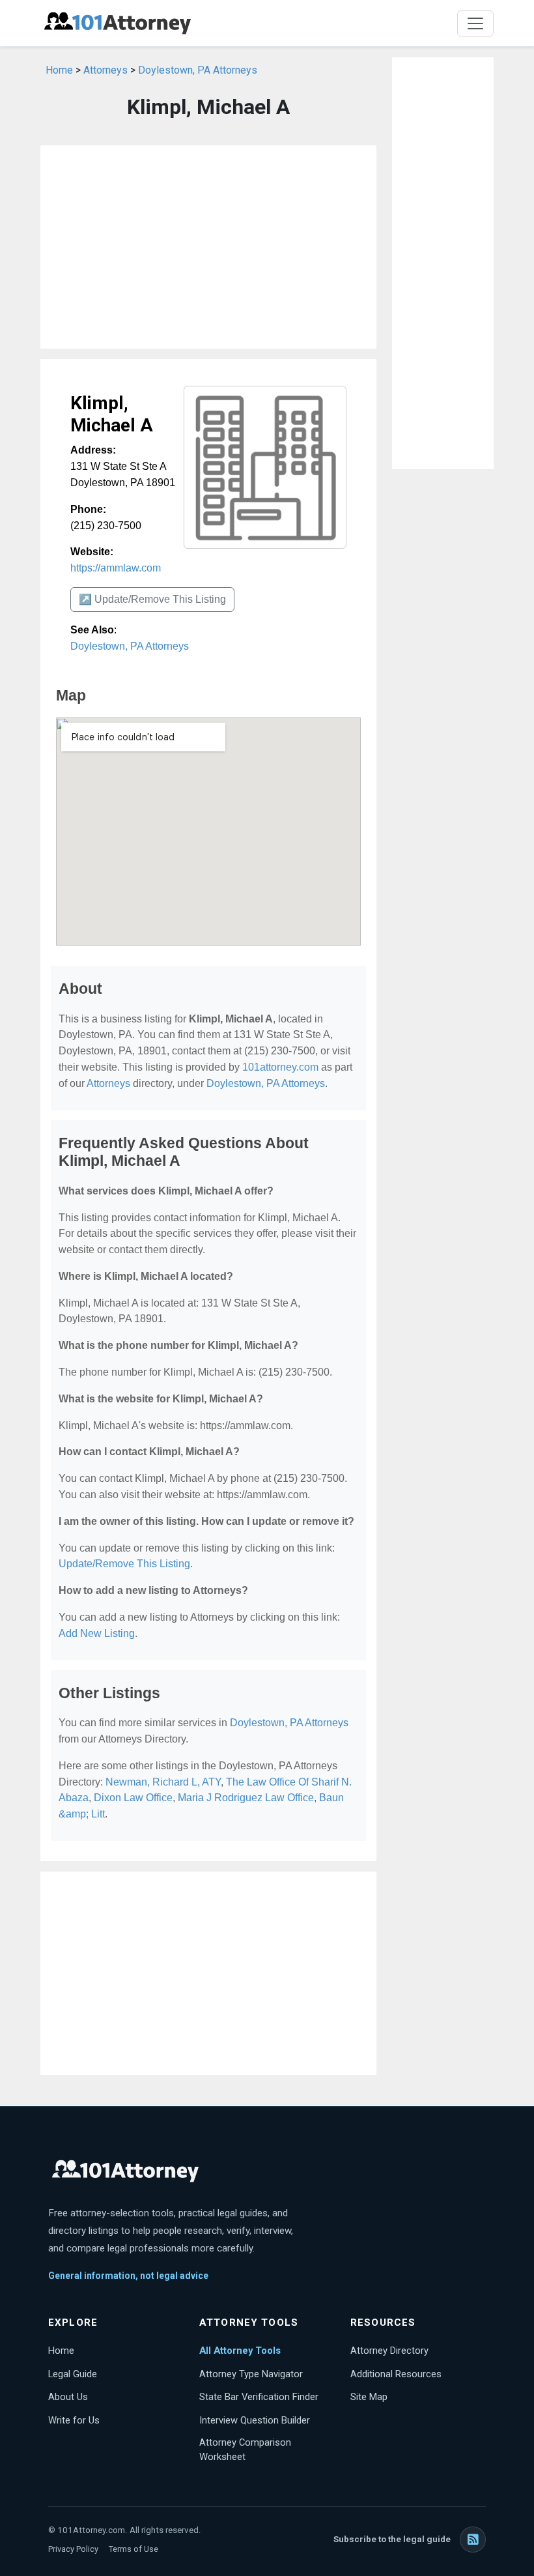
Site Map (369, 2397)
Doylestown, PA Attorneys (198, 70)
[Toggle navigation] (475, 23)
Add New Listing (97, 1633)
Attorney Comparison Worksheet (245, 2450)
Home (59, 70)
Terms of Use (133, 2549)
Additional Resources (396, 2374)
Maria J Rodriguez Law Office (246, 1798)
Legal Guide (73, 2374)
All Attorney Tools (240, 2351)
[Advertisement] (208, 247)
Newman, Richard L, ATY (163, 1782)
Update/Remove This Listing (124, 1564)
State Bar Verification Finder (259, 2397)
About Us (68, 2397)
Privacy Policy (73, 2549)
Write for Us (74, 2420)
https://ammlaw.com (116, 568)
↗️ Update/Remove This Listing (152, 599)
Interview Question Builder (255, 2420)
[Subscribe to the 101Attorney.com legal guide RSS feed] (473, 2540)
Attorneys (105, 70)
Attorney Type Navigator (251, 2374)
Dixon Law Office (133, 1798)
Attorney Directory (389, 2351)
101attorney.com (280, 1067)
